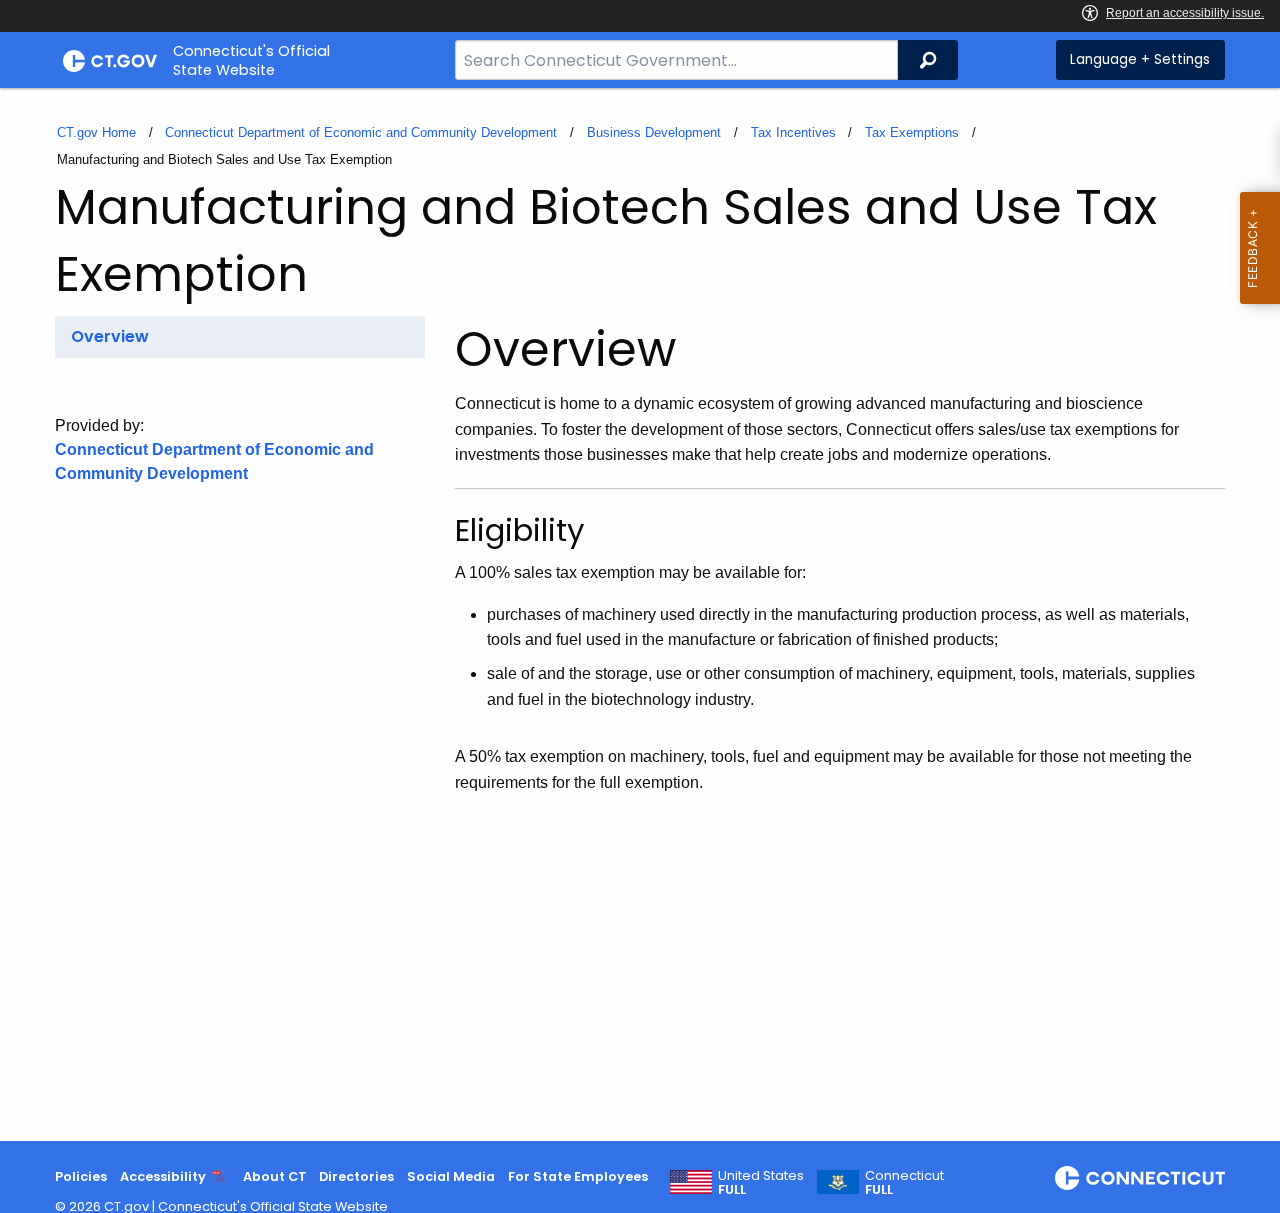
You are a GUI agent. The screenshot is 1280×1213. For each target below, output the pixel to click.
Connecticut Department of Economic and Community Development (361, 132)
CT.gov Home (96, 132)
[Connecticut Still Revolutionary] (1140, 1178)
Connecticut (904, 1183)
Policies (81, 1176)
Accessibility (163, 1176)
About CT (275, 1176)
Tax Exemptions (912, 132)
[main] (640, 614)
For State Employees (578, 1176)
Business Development (654, 132)
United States (761, 1183)
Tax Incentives (793, 132)
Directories (356, 1176)
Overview (110, 336)
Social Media (451, 1176)
